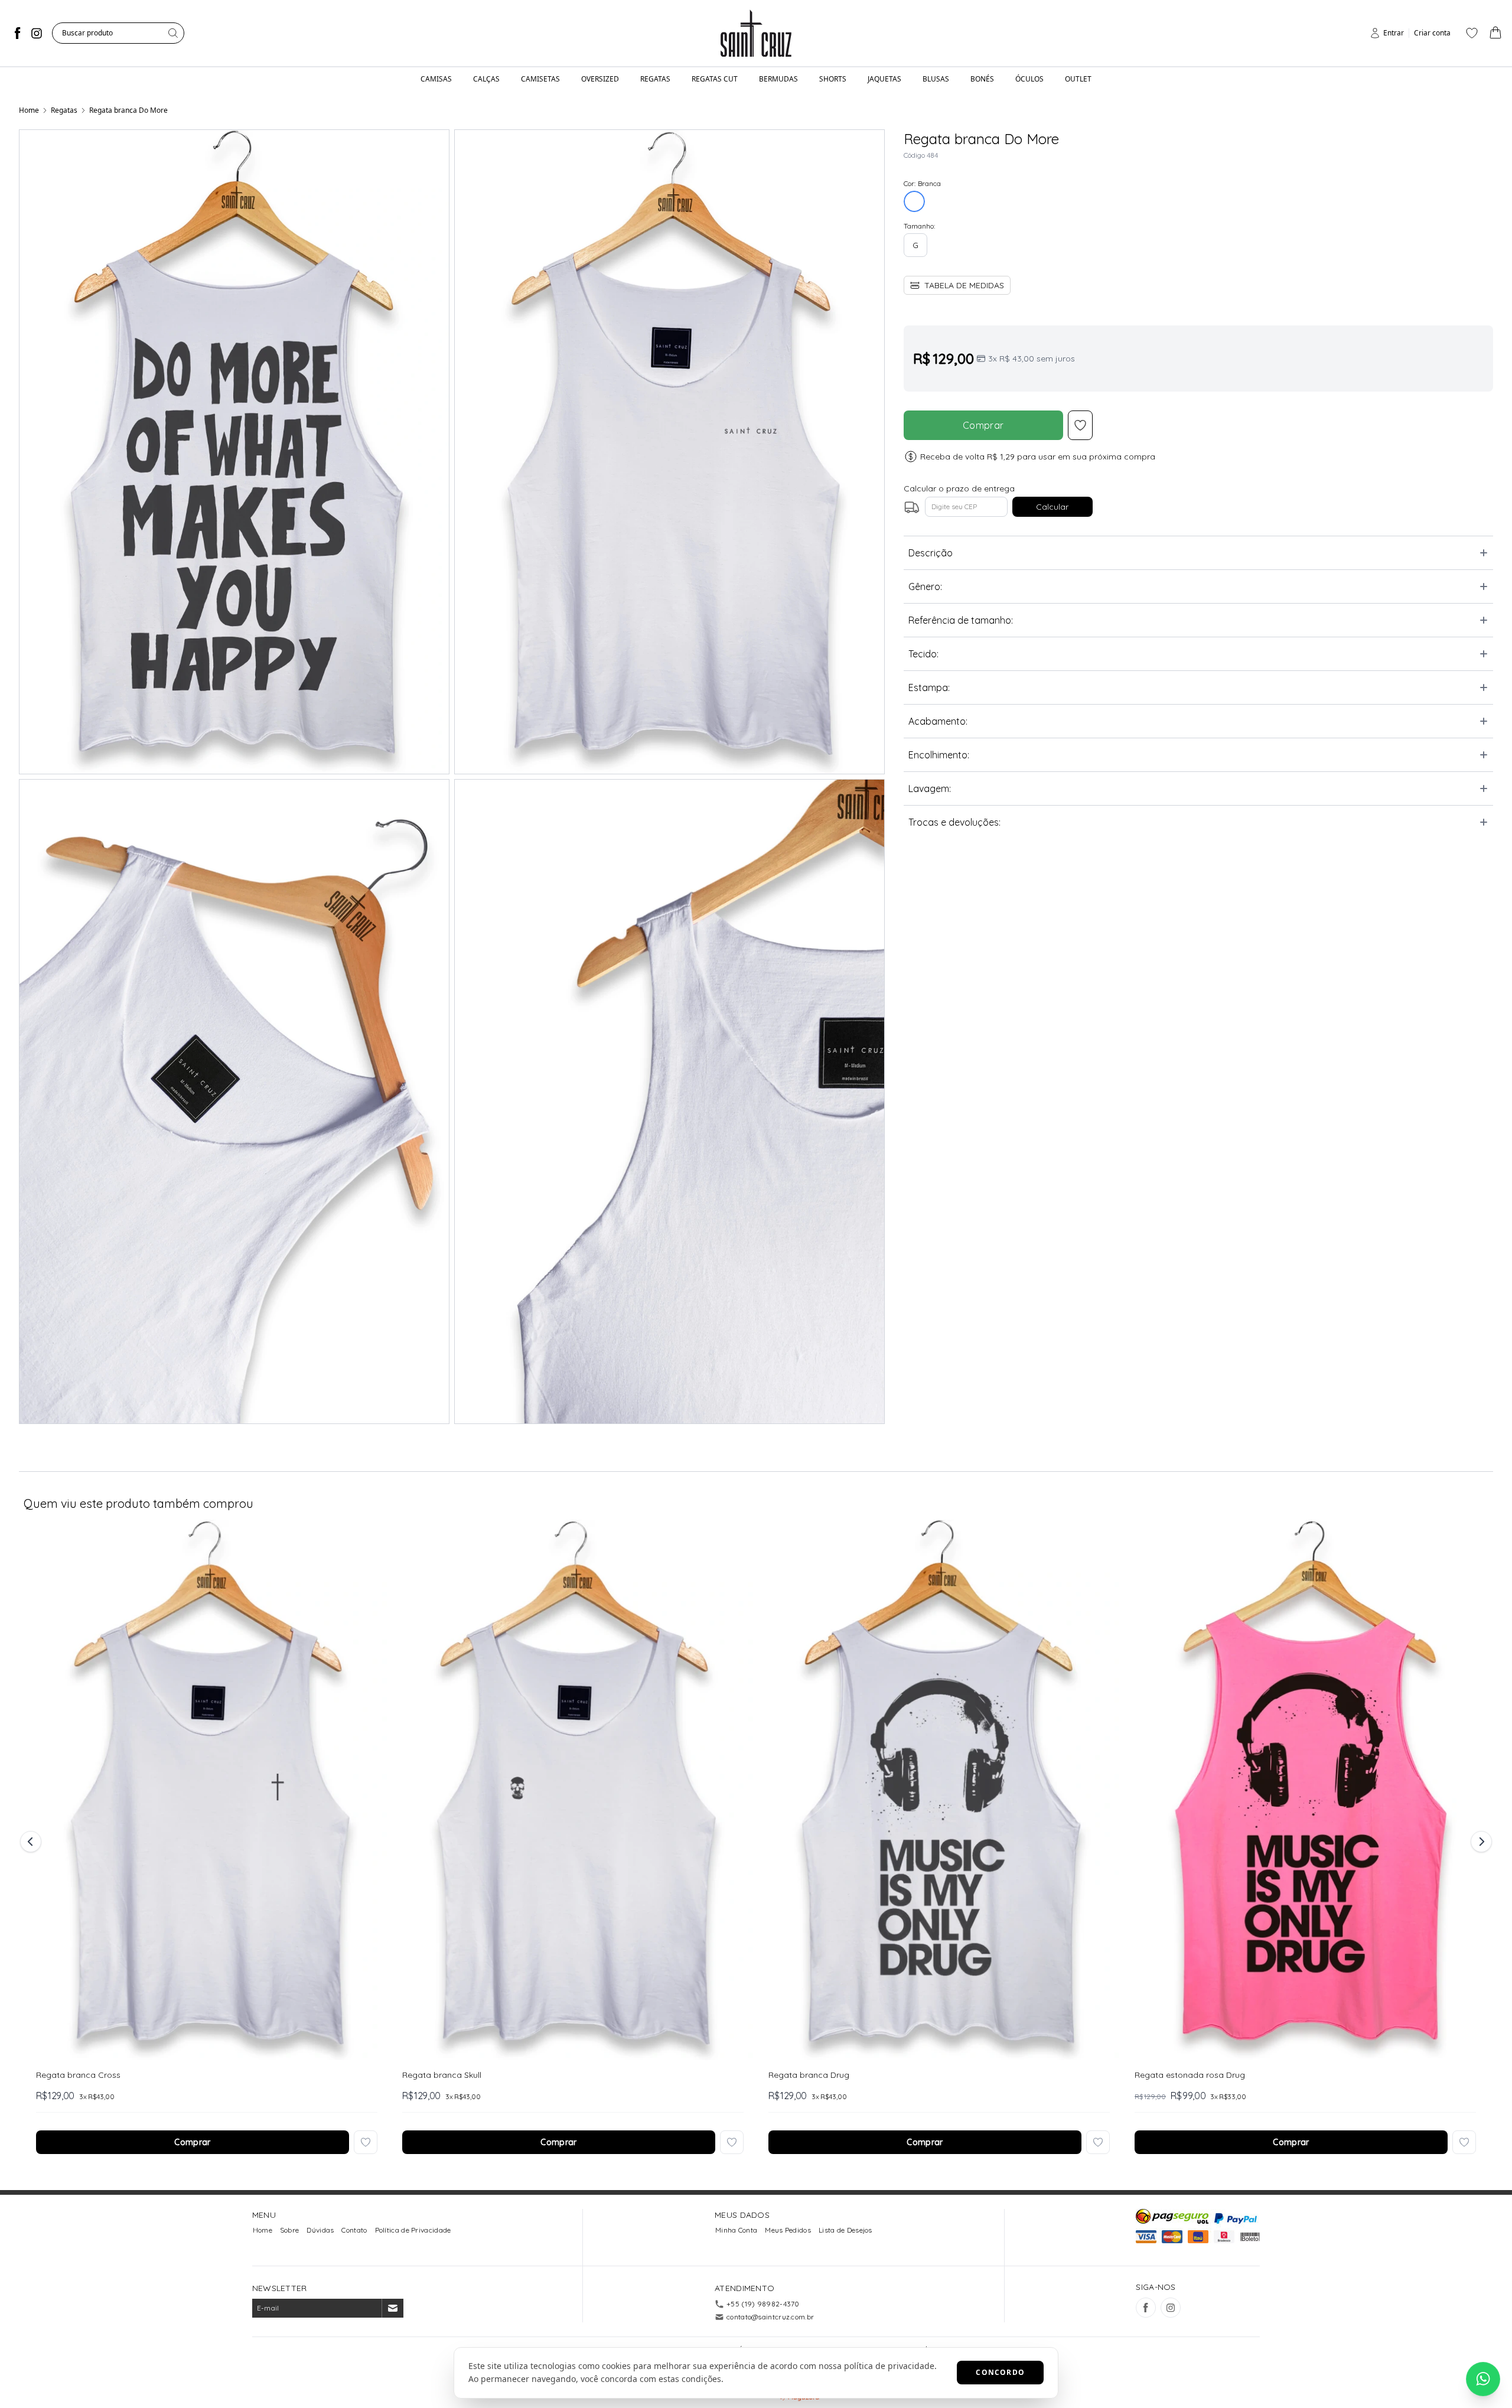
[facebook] (18, 33)
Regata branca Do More (128, 110)
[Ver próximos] (1480, 1842)
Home (29, 110)
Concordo (1000, 2372)
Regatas (64, 110)
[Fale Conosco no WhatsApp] (1483, 2379)
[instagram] (37, 33)
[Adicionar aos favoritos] (366, 2142)
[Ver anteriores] (32, 1842)
